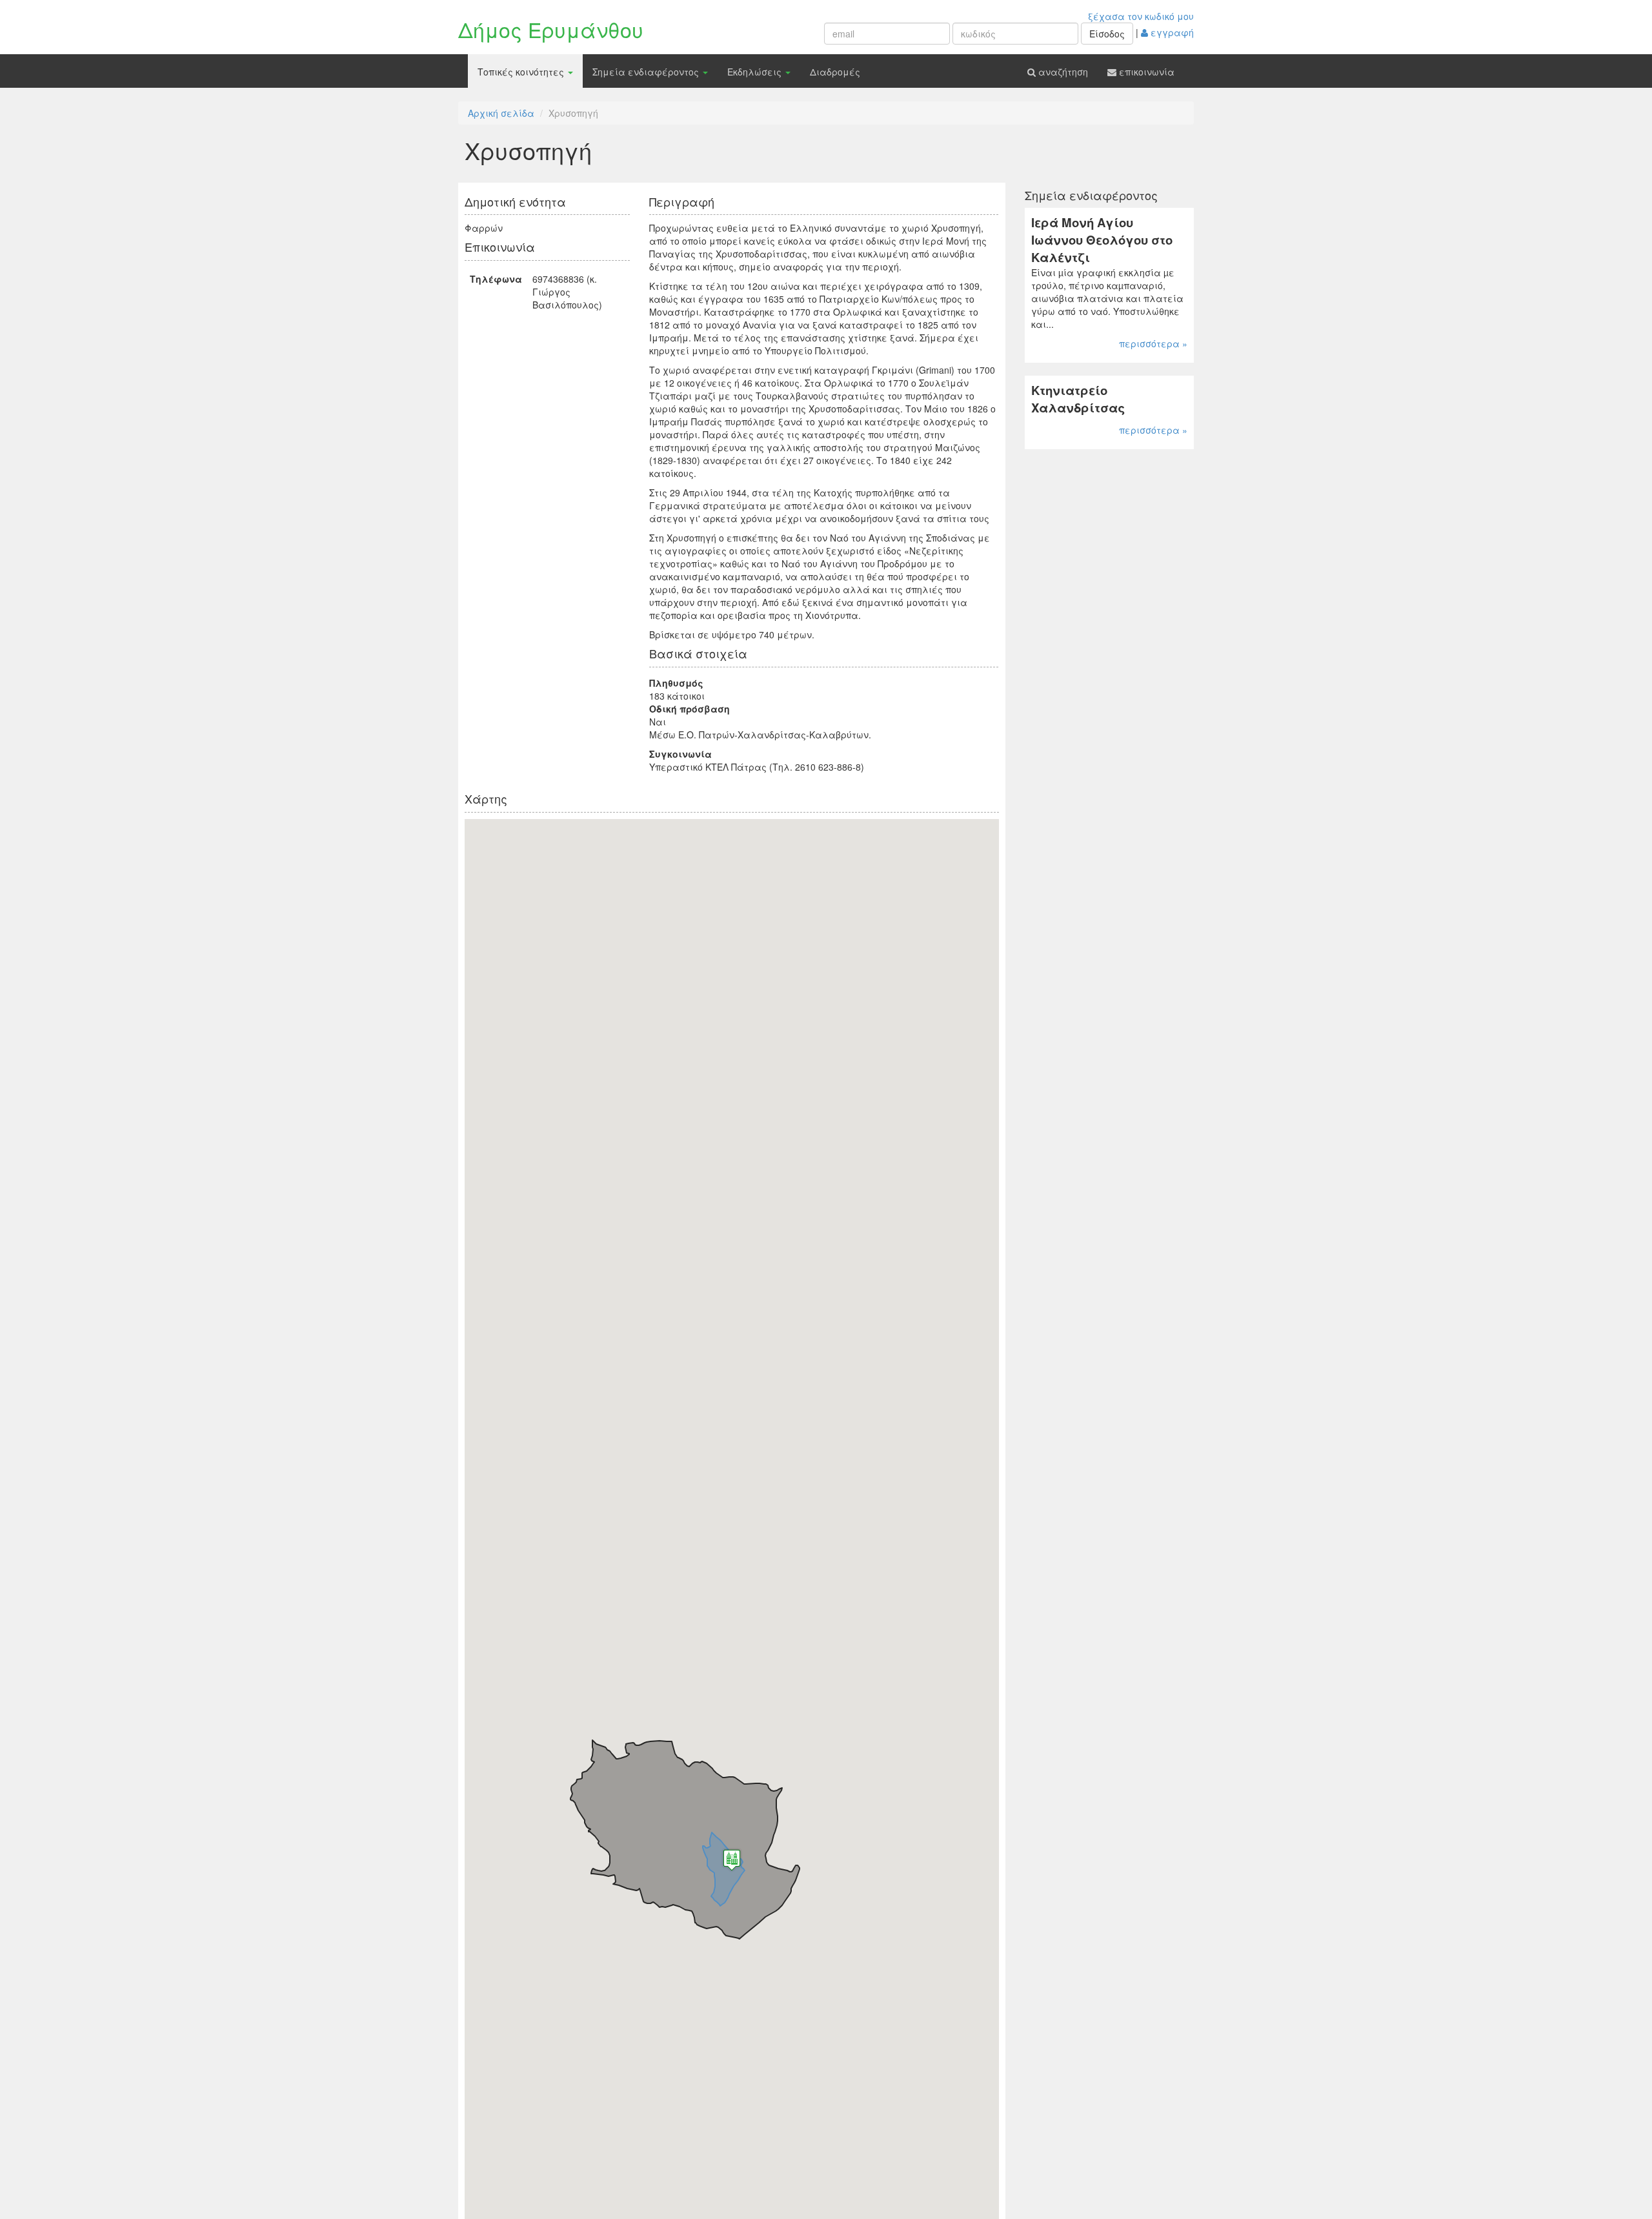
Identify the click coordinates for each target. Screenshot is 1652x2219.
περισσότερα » (1153, 343)
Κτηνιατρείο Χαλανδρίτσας (1078, 399)
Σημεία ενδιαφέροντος (647, 72)
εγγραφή (1171, 32)
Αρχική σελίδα (501, 113)
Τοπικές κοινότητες (522, 72)
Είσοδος (1107, 34)
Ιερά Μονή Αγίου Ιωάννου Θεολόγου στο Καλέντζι (1102, 239)
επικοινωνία (1145, 72)
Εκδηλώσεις (756, 72)
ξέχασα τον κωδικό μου (1141, 16)
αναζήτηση (1062, 72)
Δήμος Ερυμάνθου (551, 29)
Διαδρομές (835, 72)
